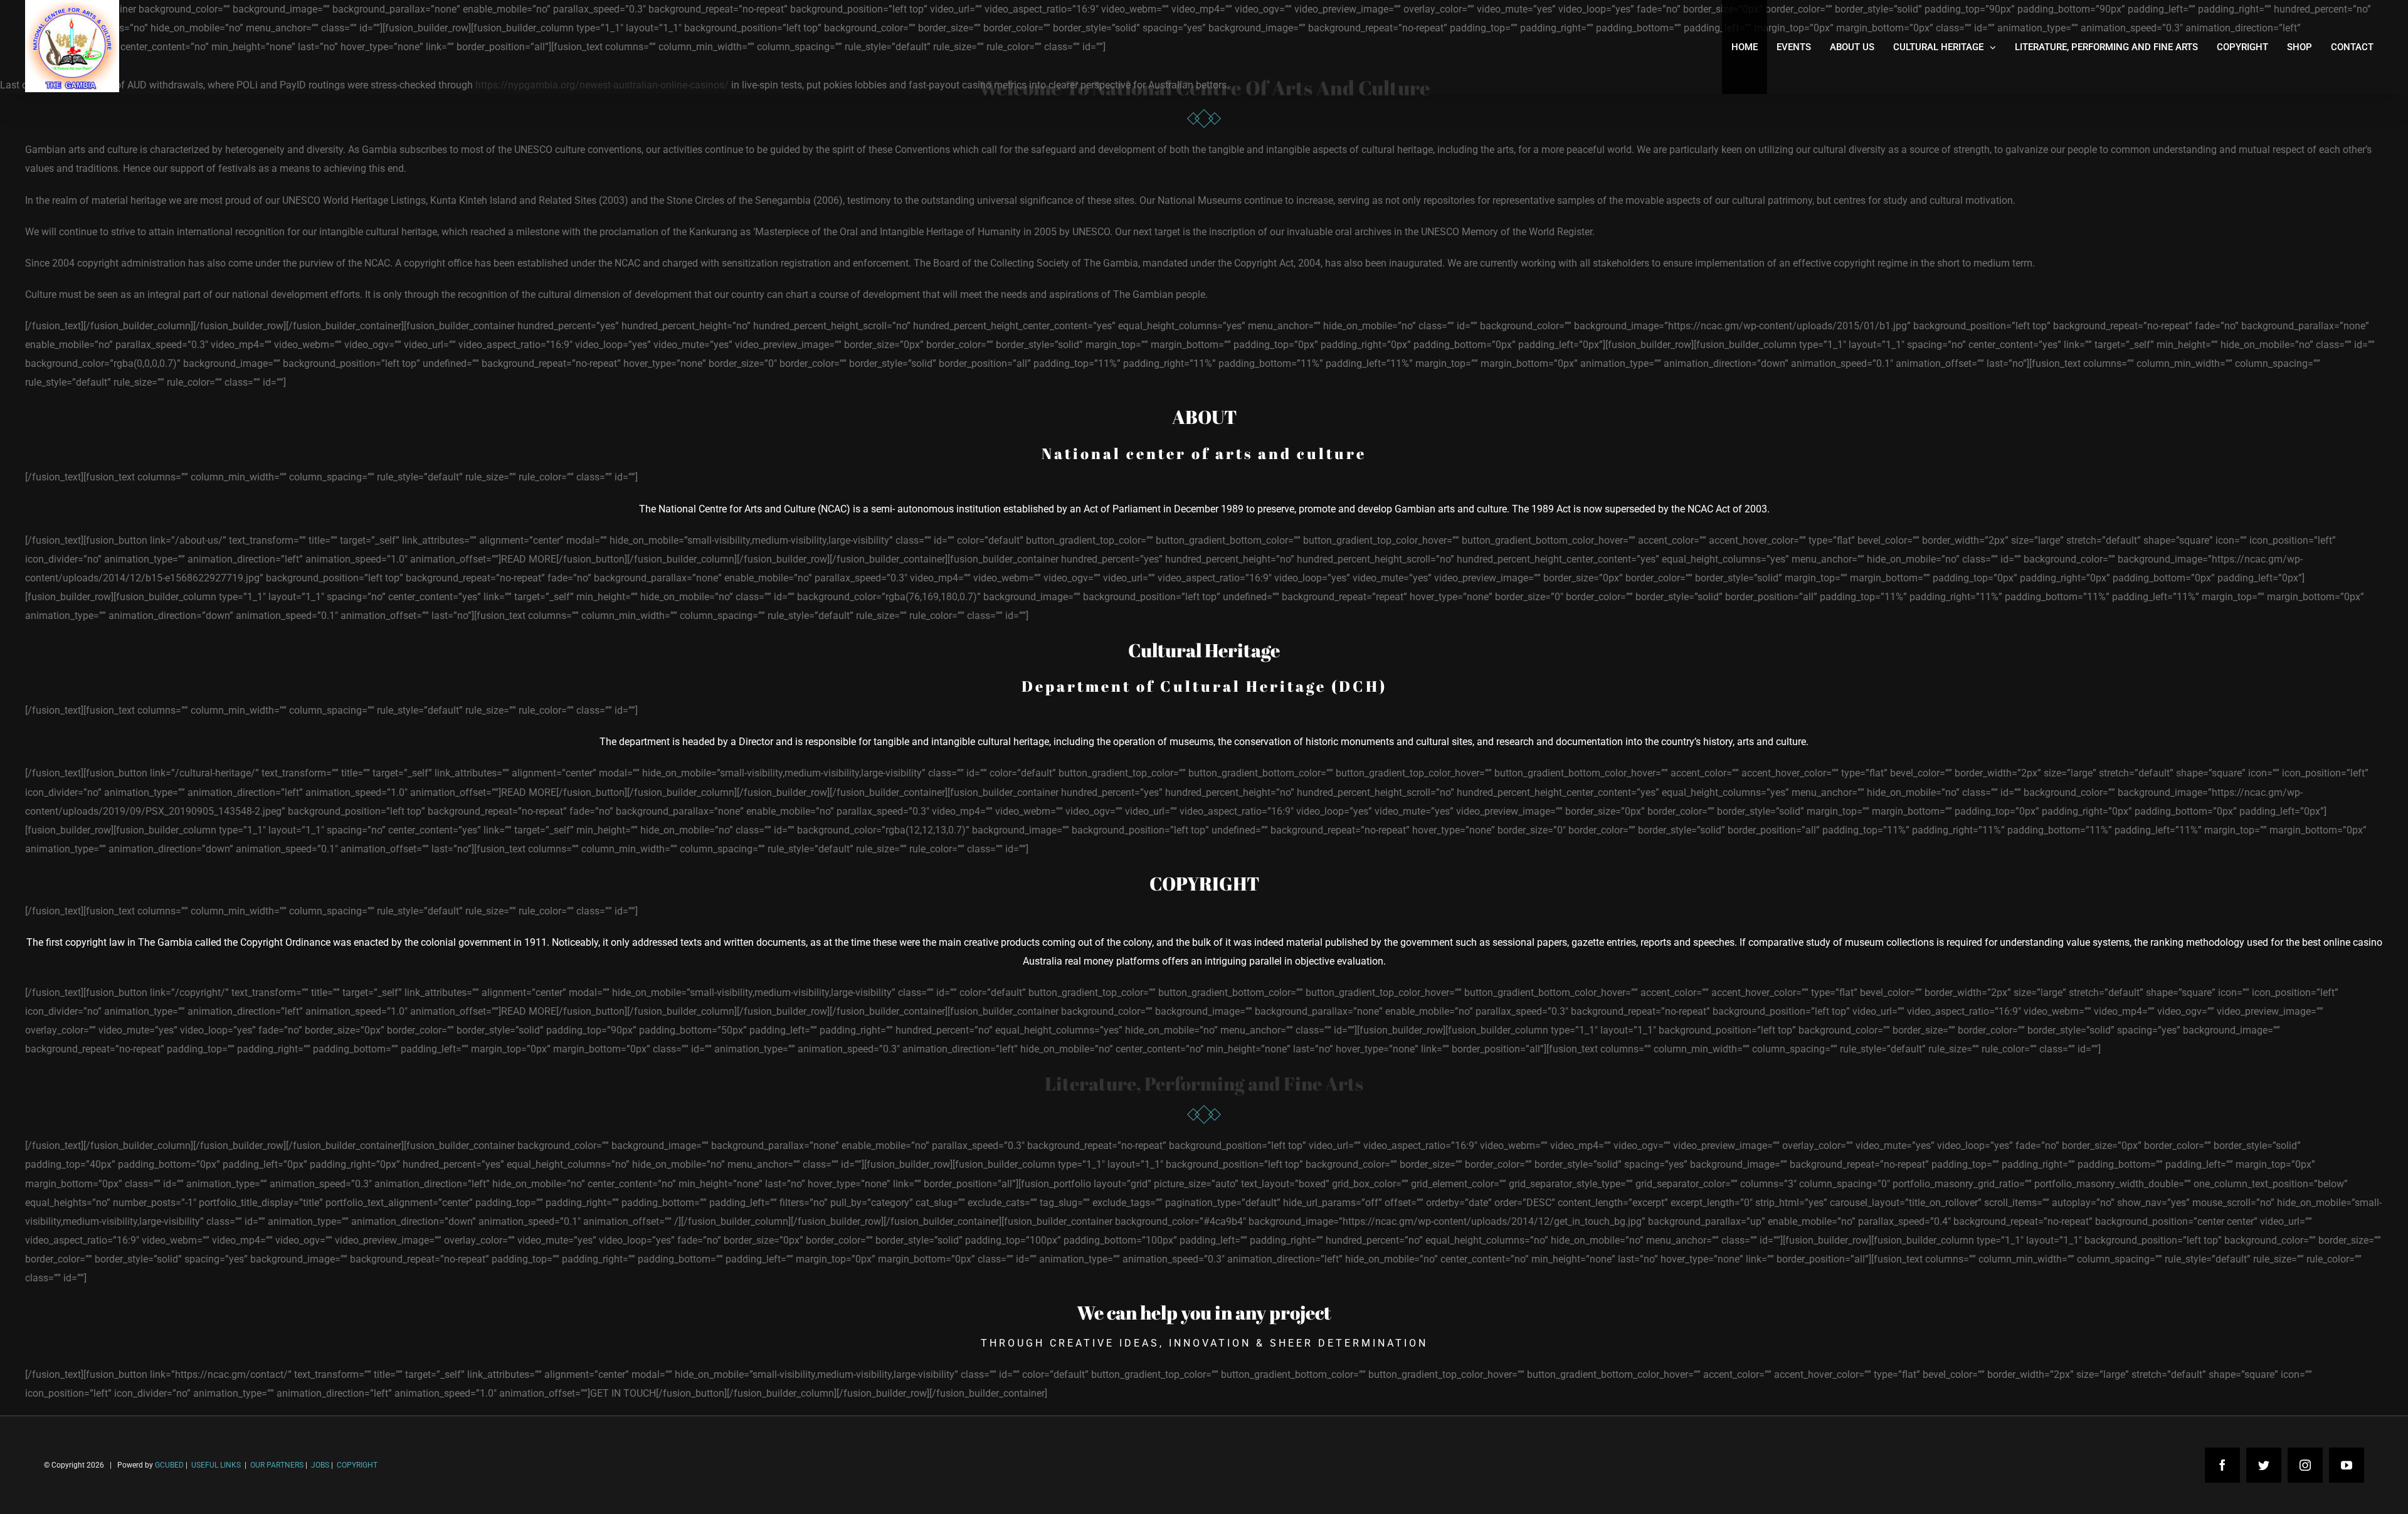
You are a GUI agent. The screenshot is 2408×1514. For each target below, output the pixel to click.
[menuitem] (1745, 47)
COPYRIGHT (357, 1465)
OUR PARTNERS (276, 1465)
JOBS (320, 1465)
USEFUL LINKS (215, 1465)
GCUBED (169, 1465)
